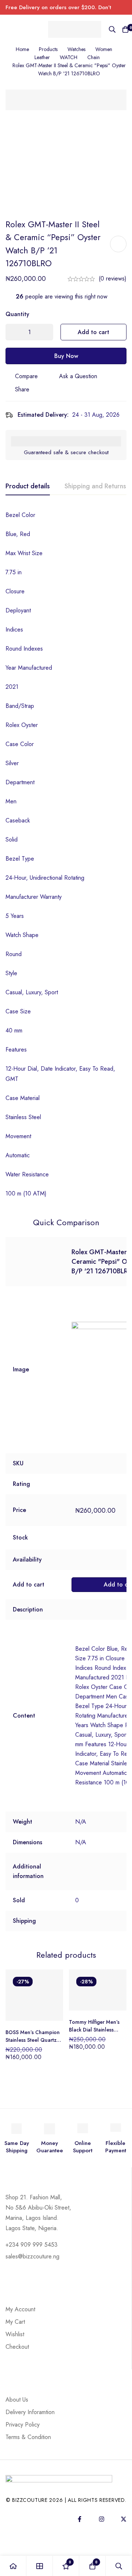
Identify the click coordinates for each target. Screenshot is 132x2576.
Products (48, 49)
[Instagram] (102, 2519)
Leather (42, 57)
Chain (93, 57)
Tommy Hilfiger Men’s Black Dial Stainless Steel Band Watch (94, 2030)
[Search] (112, 29)
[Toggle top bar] (125, 7)
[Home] (13, 2566)
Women (104, 49)
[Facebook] (80, 2519)
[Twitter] (124, 2519)
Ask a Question (78, 376)
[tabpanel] (66, 854)
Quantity (17, 314)
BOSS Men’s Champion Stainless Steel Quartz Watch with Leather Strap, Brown (33, 2044)
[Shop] (40, 2566)
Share (22, 389)
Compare (26, 376)
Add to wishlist (118, 244)
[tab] (28, 486)
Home (22, 49)
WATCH (69, 57)
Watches (76, 49)
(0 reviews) (113, 278)
